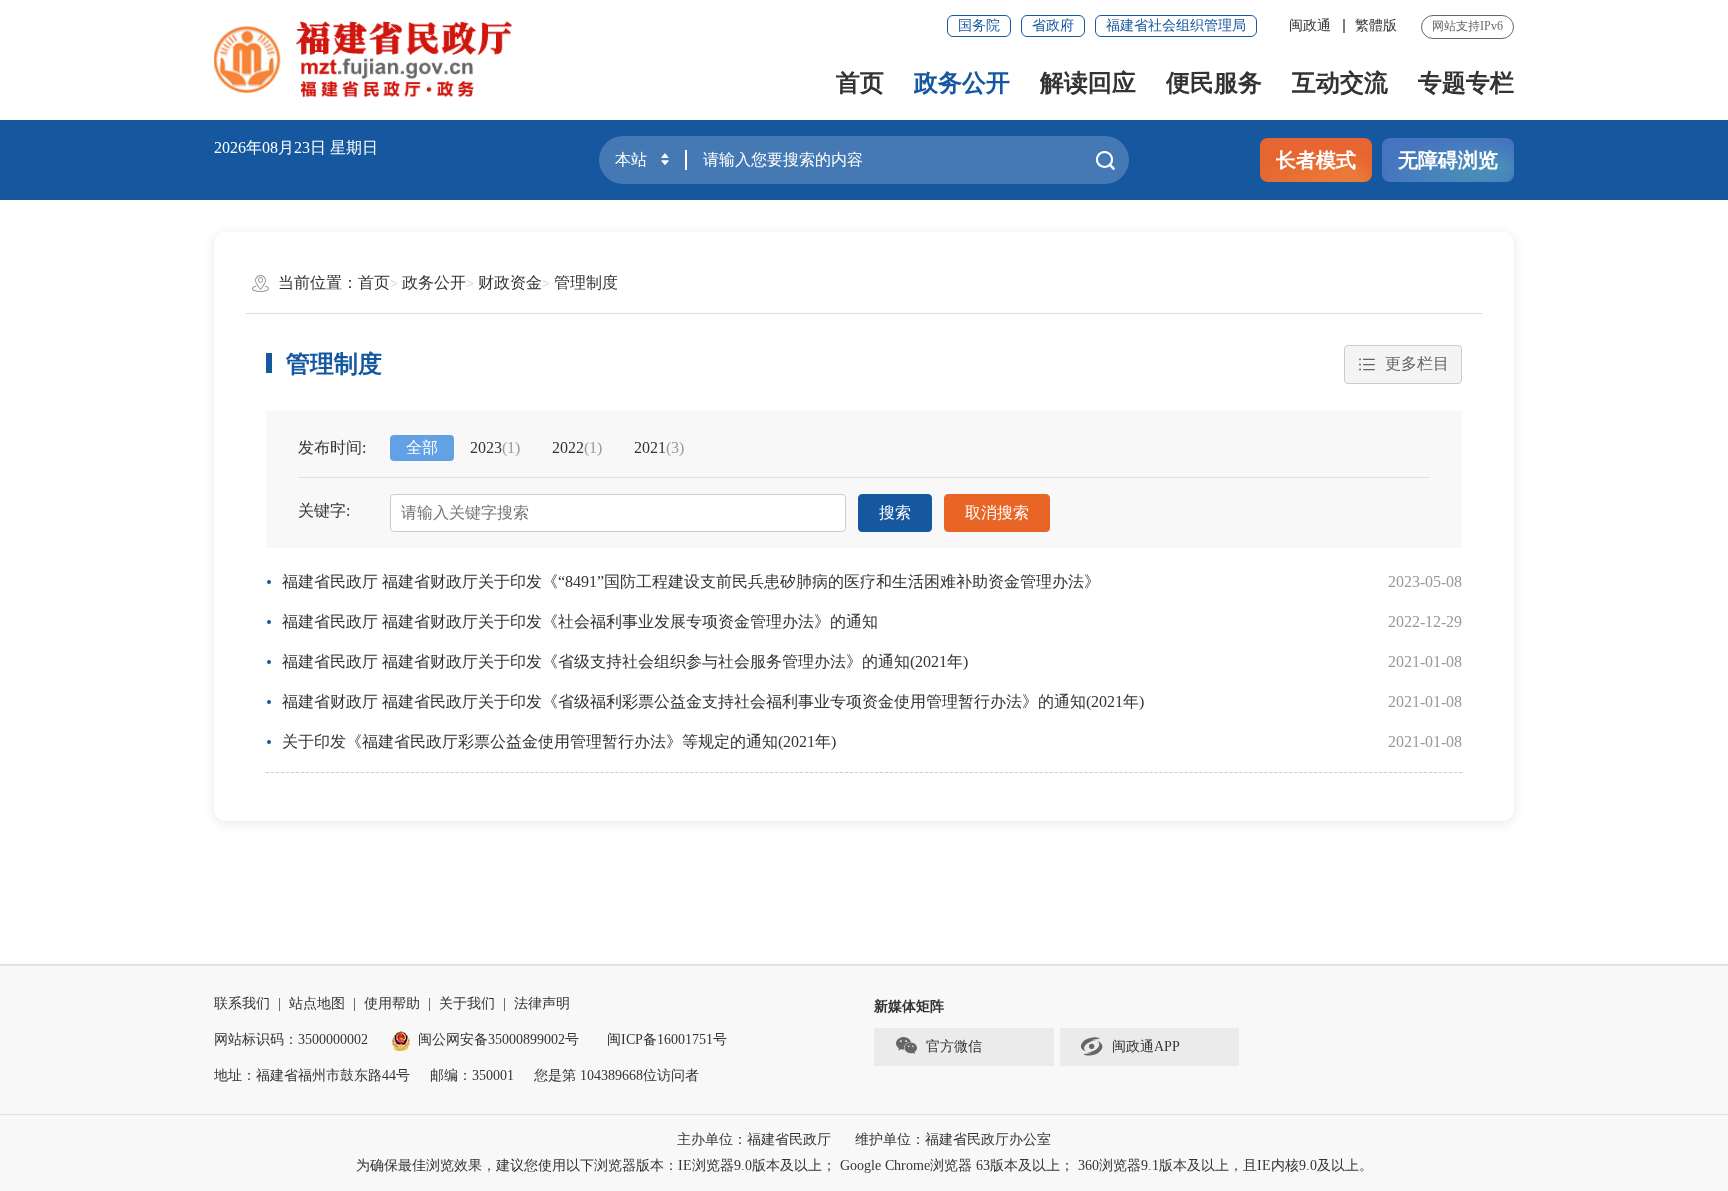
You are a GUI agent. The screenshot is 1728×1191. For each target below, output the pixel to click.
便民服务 (1214, 83)
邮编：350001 (472, 1075)
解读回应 (1088, 83)
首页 (860, 83)
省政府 (1053, 25)
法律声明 (542, 1003)
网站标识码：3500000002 (291, 1039)
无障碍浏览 (1448, 160)
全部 (422, 447)
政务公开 (962, 83)
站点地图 (317, 1003)
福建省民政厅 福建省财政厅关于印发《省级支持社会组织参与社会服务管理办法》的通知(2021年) (625, 661)
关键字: (324, 510)
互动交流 (1340, 83)
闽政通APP (1146, 1046)
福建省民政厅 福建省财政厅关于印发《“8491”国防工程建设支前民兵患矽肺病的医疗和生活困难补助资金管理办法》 (691, 581)
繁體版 (1376, 25)
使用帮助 (392, 1003)
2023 (495, 447)
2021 (659, 447)
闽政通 (1310, 25)
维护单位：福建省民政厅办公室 (953, 1139)
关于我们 (467, 1003)
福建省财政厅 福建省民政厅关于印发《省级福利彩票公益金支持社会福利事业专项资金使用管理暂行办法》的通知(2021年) (713, 701)
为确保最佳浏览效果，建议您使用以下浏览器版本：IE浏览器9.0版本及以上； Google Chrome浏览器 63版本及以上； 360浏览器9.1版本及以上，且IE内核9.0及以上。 (864, 1165)
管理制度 (586, 282)
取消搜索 (997, 512)
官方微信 (954, 1046)
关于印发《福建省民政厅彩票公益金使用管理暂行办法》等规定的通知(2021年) (559, 741)
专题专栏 (1466, 83)
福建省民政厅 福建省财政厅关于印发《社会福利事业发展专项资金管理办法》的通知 (580, 621)
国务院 (979, 25)
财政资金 (510, 282)
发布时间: (332, 447)
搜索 (895, 512)
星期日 (354, 147)
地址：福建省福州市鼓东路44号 (312, 1075)
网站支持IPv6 (1467, 26)
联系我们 (242, 1003)
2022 (577, 447)
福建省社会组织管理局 (1176, 25)
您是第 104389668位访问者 (616, 1075)
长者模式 (1316, 160)
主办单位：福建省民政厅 (754, 1139)
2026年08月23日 (270, 147)
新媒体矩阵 (909, 1006)
